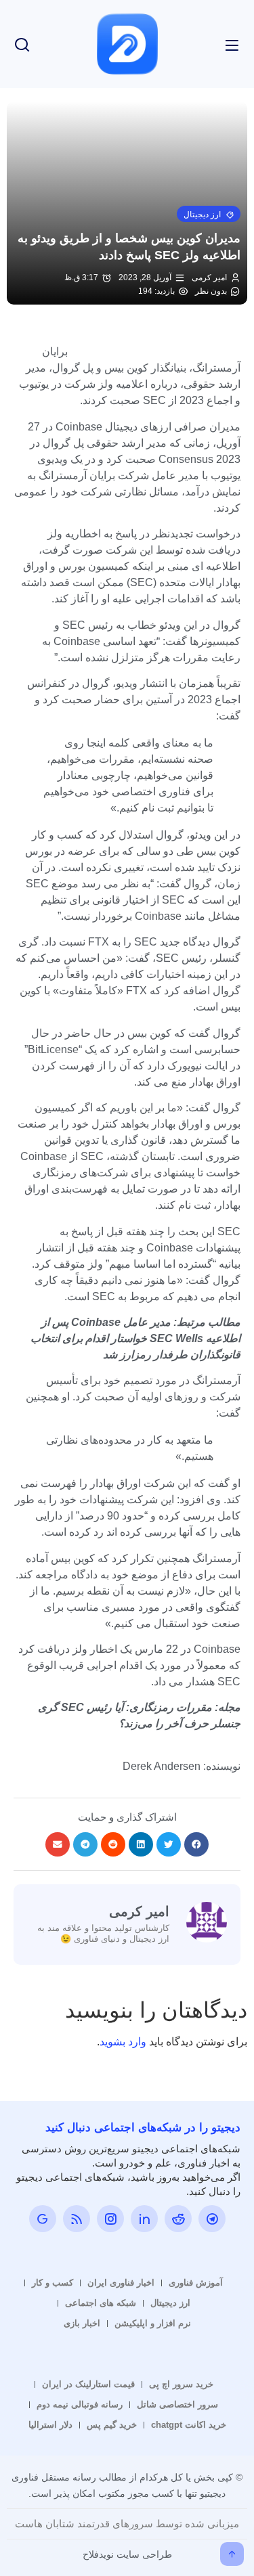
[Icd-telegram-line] (212, 2219)
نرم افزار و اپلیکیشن (153, 2323)
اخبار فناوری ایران (121, 2283)
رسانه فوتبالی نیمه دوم (80, 2404)
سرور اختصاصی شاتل (177, 2404)
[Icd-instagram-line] (110, 2219)
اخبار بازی (82, 2323)
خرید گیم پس (112, 2425)
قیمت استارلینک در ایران (88, 2384)
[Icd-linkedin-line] (144, 2219)
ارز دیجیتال (170, 2303)
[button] (209, 214)
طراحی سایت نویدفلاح (127, 2554)
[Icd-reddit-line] (178, 2219)
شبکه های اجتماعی (101, 2303)
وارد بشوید (123, 2042)
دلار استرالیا (50, 2425)
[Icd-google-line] (43, 2219)
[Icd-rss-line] (77, 2219)
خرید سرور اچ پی (181, 2384)
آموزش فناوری (196, 2283)
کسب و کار (52, 2283)
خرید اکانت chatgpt (189, 2425)
